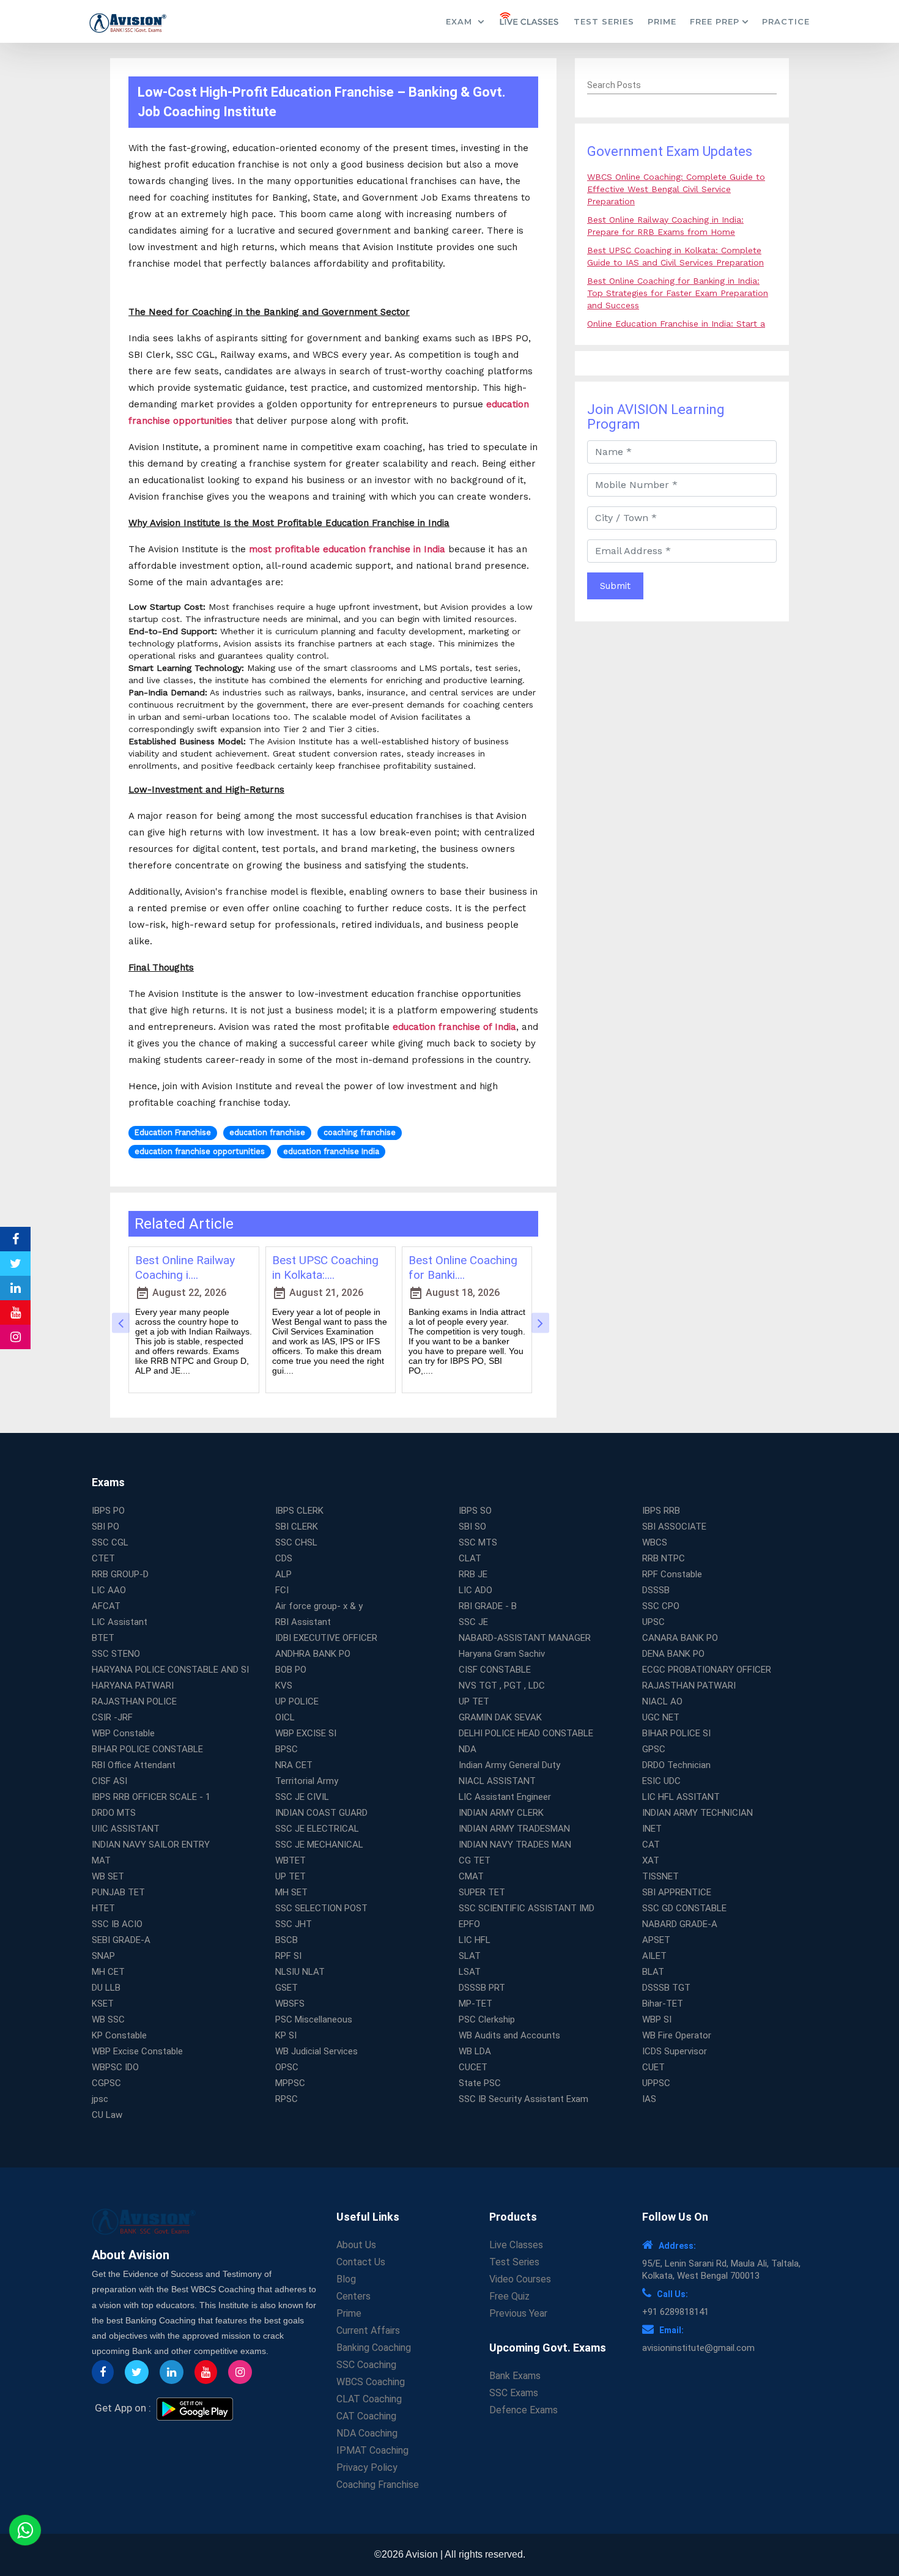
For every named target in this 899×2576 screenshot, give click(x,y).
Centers (353, 2296)
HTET (103, 1908)
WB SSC (108, 2019)
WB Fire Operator (677, 2035)
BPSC (287, 1749)
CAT (651, 1845)
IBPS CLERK (299, 1511)
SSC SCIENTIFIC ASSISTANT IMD (527, 1908)
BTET (103, 1638)
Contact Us (361, 2262)
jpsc (100, 2099)
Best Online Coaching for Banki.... (463, 1268)
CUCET (473, 2067)
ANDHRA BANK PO (313, 1654)
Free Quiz (509, 2296)
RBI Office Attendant (134, 1765)
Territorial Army (307, 1781)
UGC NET (661, 1717)
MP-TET (475, 2004)
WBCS (655, 1542)
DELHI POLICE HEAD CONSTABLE (526, 1733)
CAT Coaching (366, 2416)
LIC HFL (475, 1940)
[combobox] (682, 86)
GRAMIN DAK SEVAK (500, 1717)
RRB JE (473, 1574)
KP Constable (119, 2035)
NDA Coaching (367, 2433)
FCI (282, 1590)
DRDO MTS (114, 1813)
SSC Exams (514, 2393)
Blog (346, 2279)
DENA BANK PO (673, 1654)
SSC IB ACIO (117, 1924)
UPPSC (656, 2083)
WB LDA (475, 2051)
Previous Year (518, 2313)
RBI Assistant (303, 1622)
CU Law (107, 2115)
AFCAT (106, 1606)
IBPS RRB (661, 1511)
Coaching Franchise (378, 2485)
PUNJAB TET (118, 1892)
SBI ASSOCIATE (674, 1527)
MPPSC (290, 2083)
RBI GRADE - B (488, 1606)
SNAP (103, 1956)
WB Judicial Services (316, 2051)
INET (652, 1829)
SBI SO (472, 1527)
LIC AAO (109, 1590)
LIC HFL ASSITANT (681, 1797)
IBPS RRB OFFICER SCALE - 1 (151, 1797)
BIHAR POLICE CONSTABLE (147, 1749)
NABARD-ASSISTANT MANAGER (525, 1638)
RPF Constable (672, 1574)
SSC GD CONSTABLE (684, 1908)
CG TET (475, 1860)
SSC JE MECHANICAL (319, 1845)
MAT (101, 1860)
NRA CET (294, 1765)
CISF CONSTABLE (495, 1670)
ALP (283, 1574)
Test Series (604, 21)
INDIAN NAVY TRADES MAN (515, 1845)
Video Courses (520, 2279)
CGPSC (106, 2083)
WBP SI (657, 2019)
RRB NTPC (664, 1558)
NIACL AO (662, 1701)
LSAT (470, 1972)
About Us (356, 2245)
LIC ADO (475, 1590)
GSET (287, 1988)
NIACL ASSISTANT (497, 1781)
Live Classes (516, 2245)
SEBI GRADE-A (121, 1940)
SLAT (470, 1956)
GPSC (654, 1749)
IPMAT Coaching (372, 2450)
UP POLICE (297, 1701)
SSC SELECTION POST (321, 1908)
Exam (461, 21)
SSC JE (473, 1622)
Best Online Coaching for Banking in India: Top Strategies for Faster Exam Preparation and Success (678, 293)
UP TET (474, 1701)
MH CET (108, 1972)
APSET (656, 1940)
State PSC (480, 2083)
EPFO (469, 1924)
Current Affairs (368, 2330)
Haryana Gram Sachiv (502, 1654)
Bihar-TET (663, 2004)
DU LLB (106, 1988)
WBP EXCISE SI (306, 1733)
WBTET (290, 1860)
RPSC (287, 2099)
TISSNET (660, 1876)
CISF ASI (109, 1781)
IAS (649, 2099)
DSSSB (656, 1590)
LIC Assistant (120, 1622)
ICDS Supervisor (675, 2051)
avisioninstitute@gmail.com (698, 2348)
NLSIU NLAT (300, 1972)
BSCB (287, 1940)
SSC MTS (478, 1542)
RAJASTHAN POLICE (134, 1701)
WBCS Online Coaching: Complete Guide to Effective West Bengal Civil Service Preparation (676, 189)
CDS (284, 1558)
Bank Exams (515, 2376)
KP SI (286, 2035)
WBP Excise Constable (137, 2051)
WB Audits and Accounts (509, 2035)
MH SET (291, 1892)
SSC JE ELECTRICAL (317, 1829)
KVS (284, 1686)
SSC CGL (110, 1542)
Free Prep (715, 21)
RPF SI (288, 1956)
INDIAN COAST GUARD (321, 1813)
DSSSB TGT (666, 1988)
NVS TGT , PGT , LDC (502, 1686)
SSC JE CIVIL (302, 1797)
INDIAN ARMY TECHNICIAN (697, 1813)
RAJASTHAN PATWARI (689, 1686)
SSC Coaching (366, 2365)
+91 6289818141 (675, 2312)
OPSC (287, 2067)
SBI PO (105, 1527)
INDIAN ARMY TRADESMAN (514, 1829)
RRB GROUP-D (120, 1574)
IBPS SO (475, 1511)
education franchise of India (454, 1027)
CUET (653, 2067)
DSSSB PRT (482, 1988)
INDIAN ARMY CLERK (501, 1813)
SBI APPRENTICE (677, 1892)
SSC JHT (294, 1924)
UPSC (653, 1622)
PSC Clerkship (487, 2019)
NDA (468, 1749)
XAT (651, 1860)
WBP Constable (123, 1733)
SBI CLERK (297, 1527)
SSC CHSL (296, 1542)
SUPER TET (482, 1892)
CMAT (471, 1876)
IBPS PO (108, 1511)
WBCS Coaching (371, 2382)
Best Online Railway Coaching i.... (185, 1268)
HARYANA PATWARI (133, 1686)
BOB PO (291, 1670)
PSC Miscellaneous (314, 2019)
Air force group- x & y (319, 1606)
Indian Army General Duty (509, 1765)
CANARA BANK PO (680, 1638)
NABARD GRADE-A (680, 1924)
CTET (103, 1558)
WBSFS (290, 2004)
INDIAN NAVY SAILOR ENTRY (151, 1845)
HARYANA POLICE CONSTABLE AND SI (170, 1670)
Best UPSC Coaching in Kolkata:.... (325, 1268)
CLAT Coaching (369, 2399)
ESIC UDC (661, 1781)
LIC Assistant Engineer (505, 1797)
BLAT (653, 1972)
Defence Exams (523, 2410)
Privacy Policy (367, 2467)
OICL (285, 1717)
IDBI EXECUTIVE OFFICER (326, 1638)
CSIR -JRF (112, 1717)
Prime (662, 21)
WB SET (108, 1876)
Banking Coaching (374, 2348)
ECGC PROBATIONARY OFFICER (707, 1670)
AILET (654, 1956)
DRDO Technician (676, 1765)
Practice (786, 21)
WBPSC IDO (115, 2067)
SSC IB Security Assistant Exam (523, 2099)
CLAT (470, 1558)
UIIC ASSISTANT (126, 1829)
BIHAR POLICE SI (676, 1733)
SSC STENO (116, 1654)
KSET (103, 2004)
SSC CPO (661, 1606)
